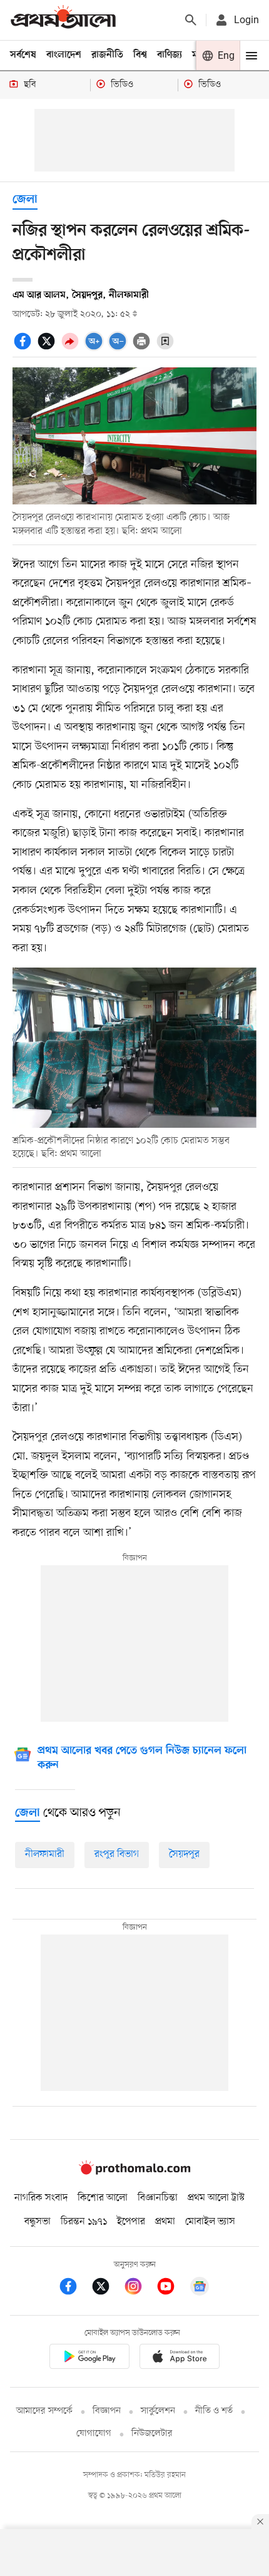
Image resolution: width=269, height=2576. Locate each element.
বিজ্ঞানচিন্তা (158, 2198)
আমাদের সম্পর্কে (44, 2411)
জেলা (25, 200)
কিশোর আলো (103, 2198)
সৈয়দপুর (184, 1854)
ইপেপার (131, 2222)
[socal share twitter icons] (48, 348)
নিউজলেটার (152, 2434)
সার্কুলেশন (158, 2411)
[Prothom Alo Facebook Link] (74, 2288)
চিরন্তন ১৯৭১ (84, 2222)
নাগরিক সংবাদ (41, 2198)
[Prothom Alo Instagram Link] (140, 2288)
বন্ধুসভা (38, 2222)
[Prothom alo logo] (134, 2172)
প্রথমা (165, 2222)
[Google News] (200, 2288)
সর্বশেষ (23, 55)
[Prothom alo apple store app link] (180, 2359)
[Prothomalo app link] (89, 2359)
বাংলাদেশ (64, 55)
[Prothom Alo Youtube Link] (172, 2288)
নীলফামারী (45, 1854)
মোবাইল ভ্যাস (210, 2222)
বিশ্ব (140, 55)
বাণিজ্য (170, 55)
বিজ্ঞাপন (107, 2411)
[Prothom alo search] (191, 20)
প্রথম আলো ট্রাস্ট (216, 2198)
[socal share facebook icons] (24, 348)
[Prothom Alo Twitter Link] (107, 2288)
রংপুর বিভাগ (117, 1854)
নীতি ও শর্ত (214, 2411)
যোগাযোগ (94, 2434)
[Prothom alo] (63, 20)
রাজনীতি (107, 55)
